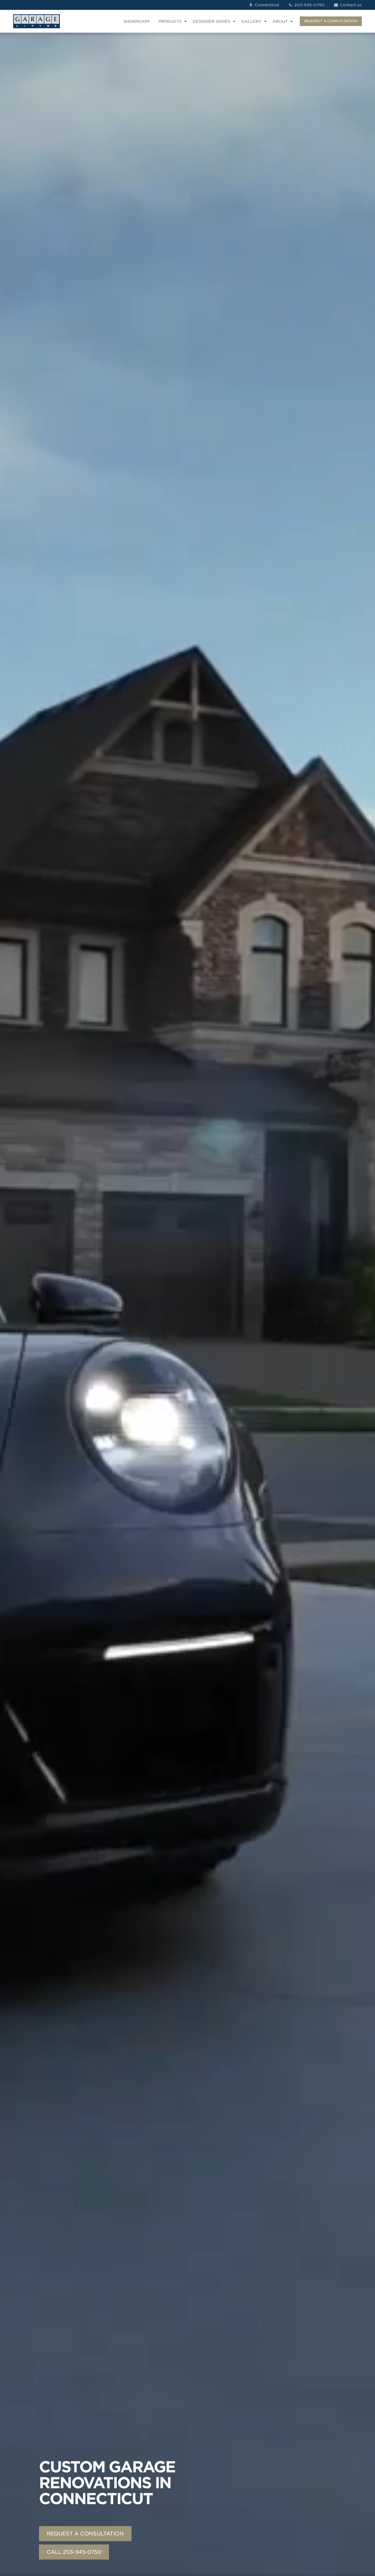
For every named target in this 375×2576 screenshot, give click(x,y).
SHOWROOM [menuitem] (137, 21)
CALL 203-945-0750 (74, 2552)
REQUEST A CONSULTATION (331, 21)
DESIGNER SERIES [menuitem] (212, 21)
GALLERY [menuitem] (251, 21)
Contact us (350, 5)
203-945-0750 (309, 5)
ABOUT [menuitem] (280, 21)
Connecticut (266, 5)
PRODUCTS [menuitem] (170, 21)
